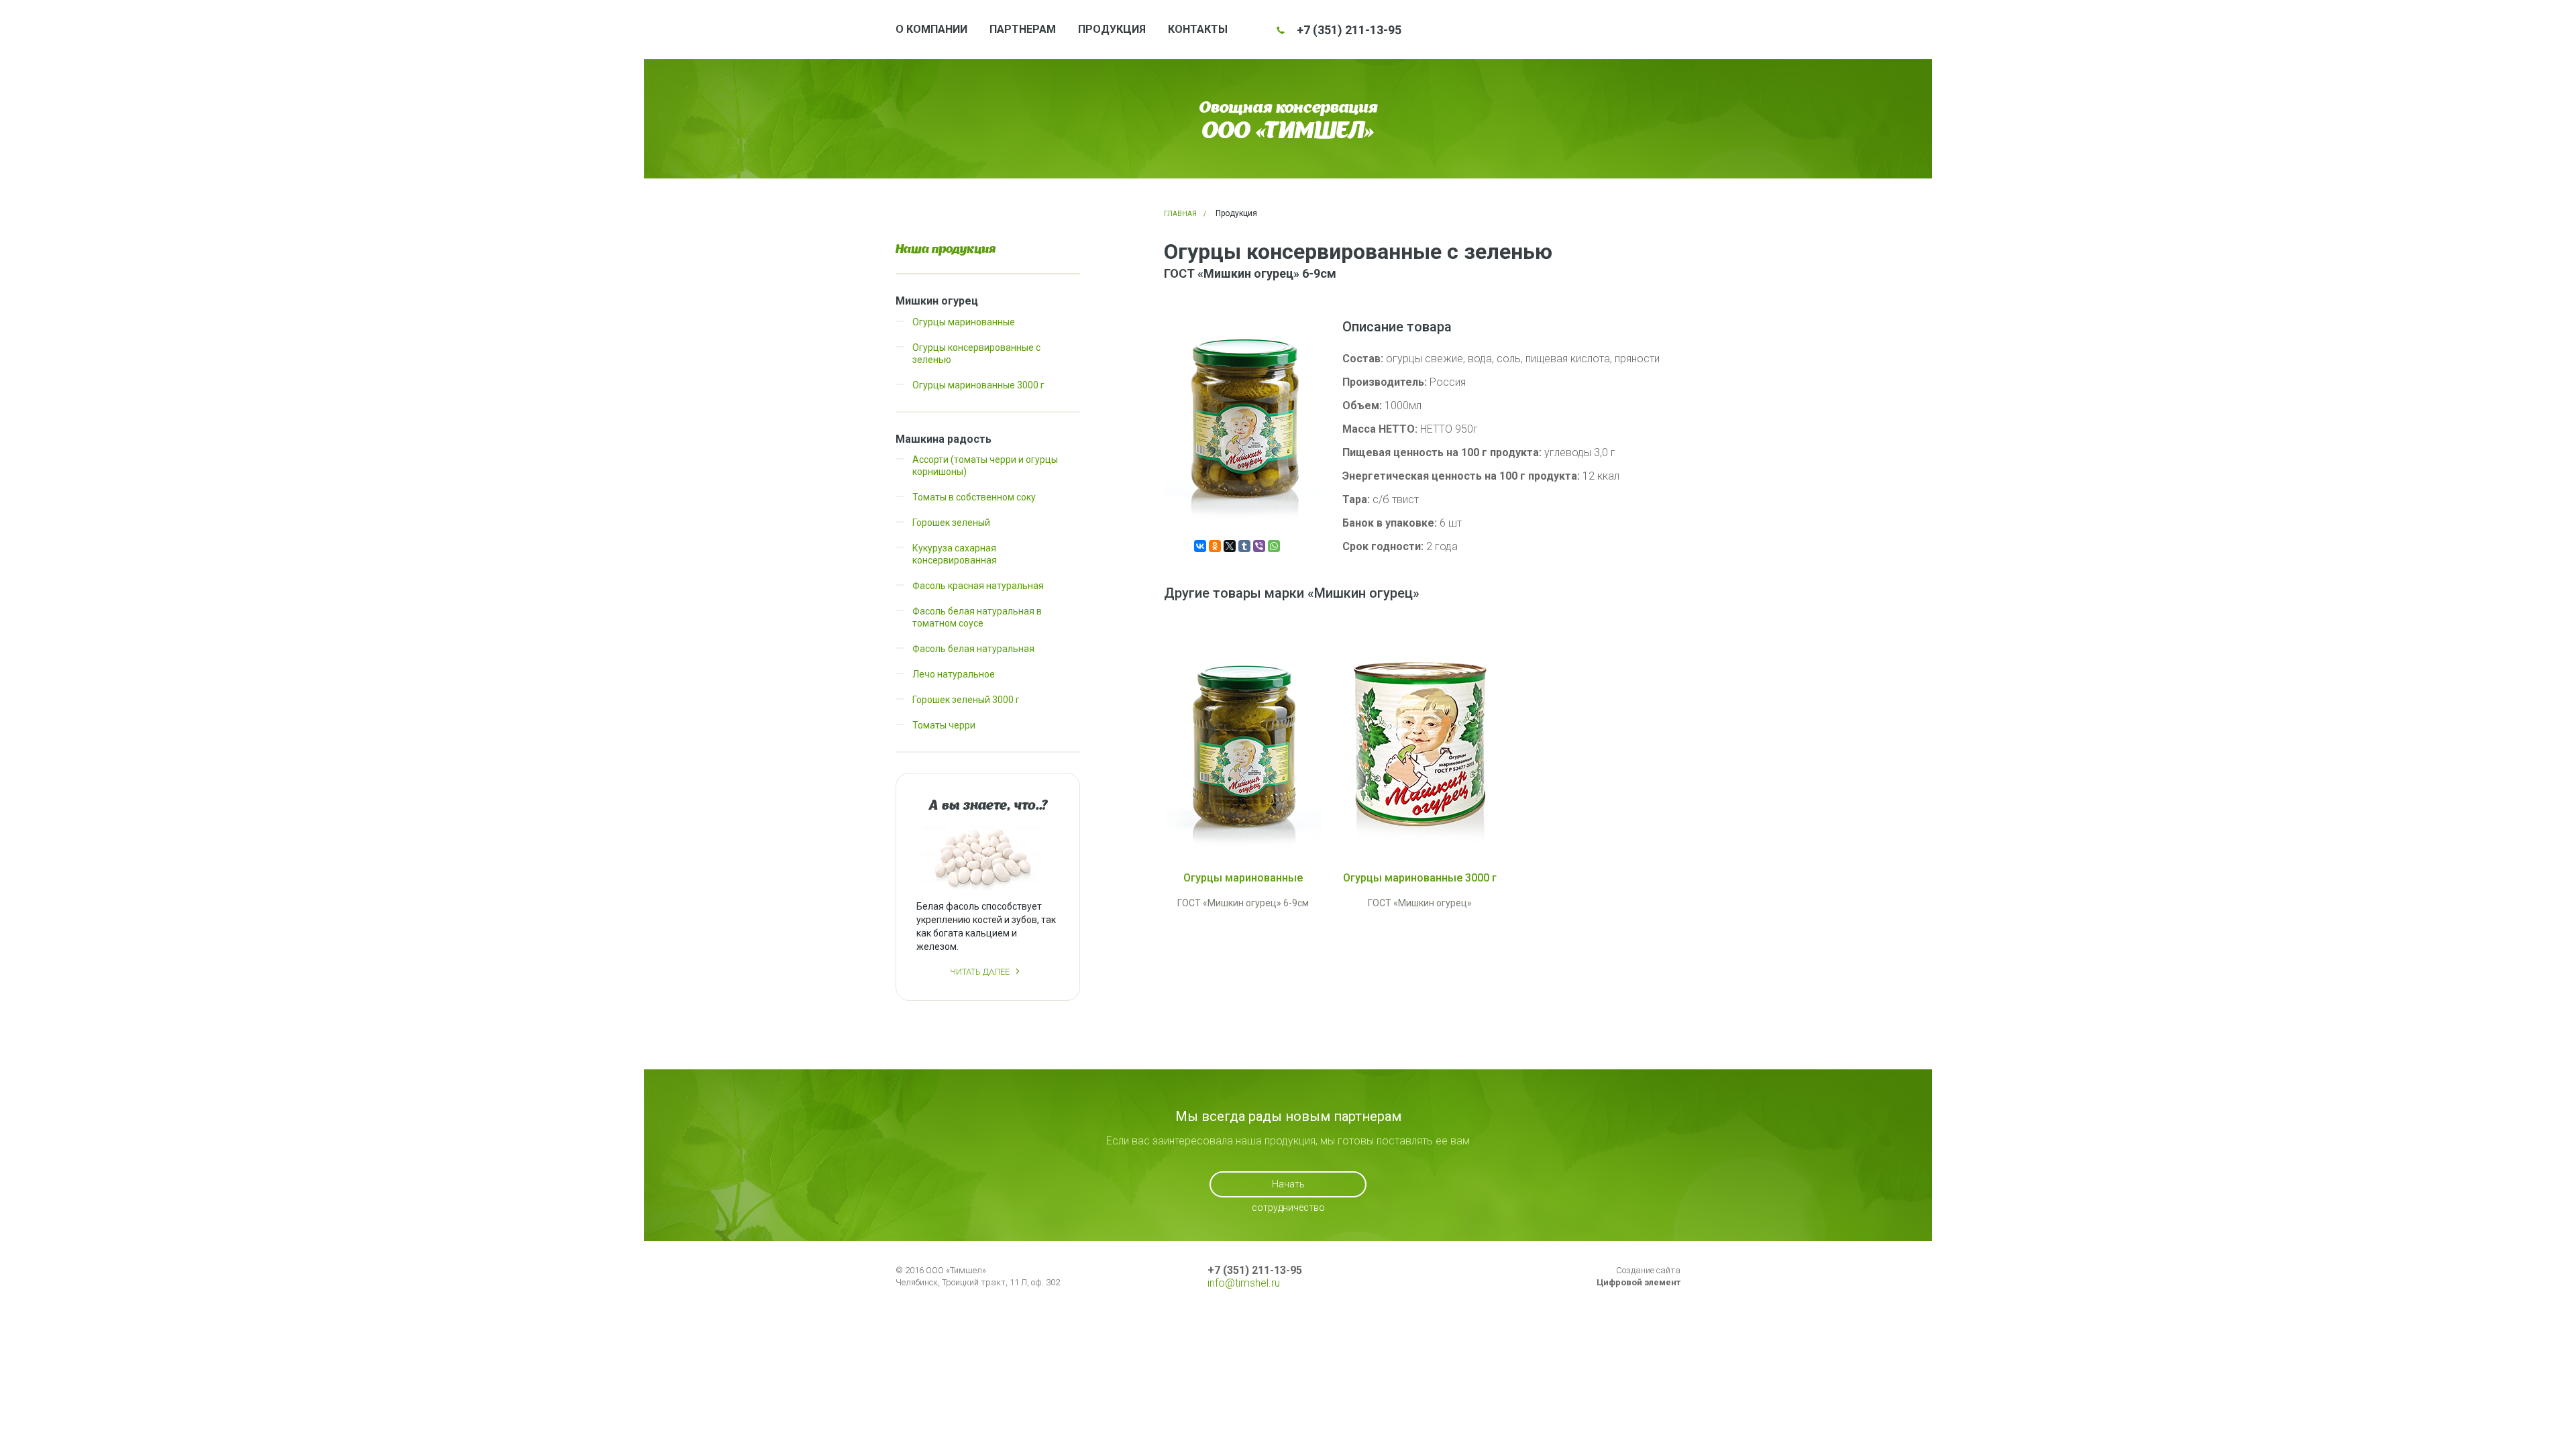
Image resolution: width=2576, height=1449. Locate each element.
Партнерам (1023, 29)
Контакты (1198, 29)
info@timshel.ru (1244, 1283)
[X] (1230, 546)
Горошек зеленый (951, 523)
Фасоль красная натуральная (978, 586)
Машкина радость (944, 439)
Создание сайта (1639, 1276)
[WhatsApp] (1274, 546)
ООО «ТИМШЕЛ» (1288, 130)
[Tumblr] (1244, 546)
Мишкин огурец (937, 301)
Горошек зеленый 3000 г (966, 700)
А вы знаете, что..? (988, 805)
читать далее (980, 972)
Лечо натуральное (954, 674)
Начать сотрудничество (1288, 1188)
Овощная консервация (1288, 107)
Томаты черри (944, 725)
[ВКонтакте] (1200, 546)
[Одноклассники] (1215, 546)
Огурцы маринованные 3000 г (978, 385)
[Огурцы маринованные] (1243, 744)
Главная (1180, 214)
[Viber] (1259, 546)
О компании (931, 29)
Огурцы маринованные (964, 322)
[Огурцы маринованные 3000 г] (1420, 744)
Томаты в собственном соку (974, 497)
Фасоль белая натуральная (973, 649)
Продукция (1112, 29)
